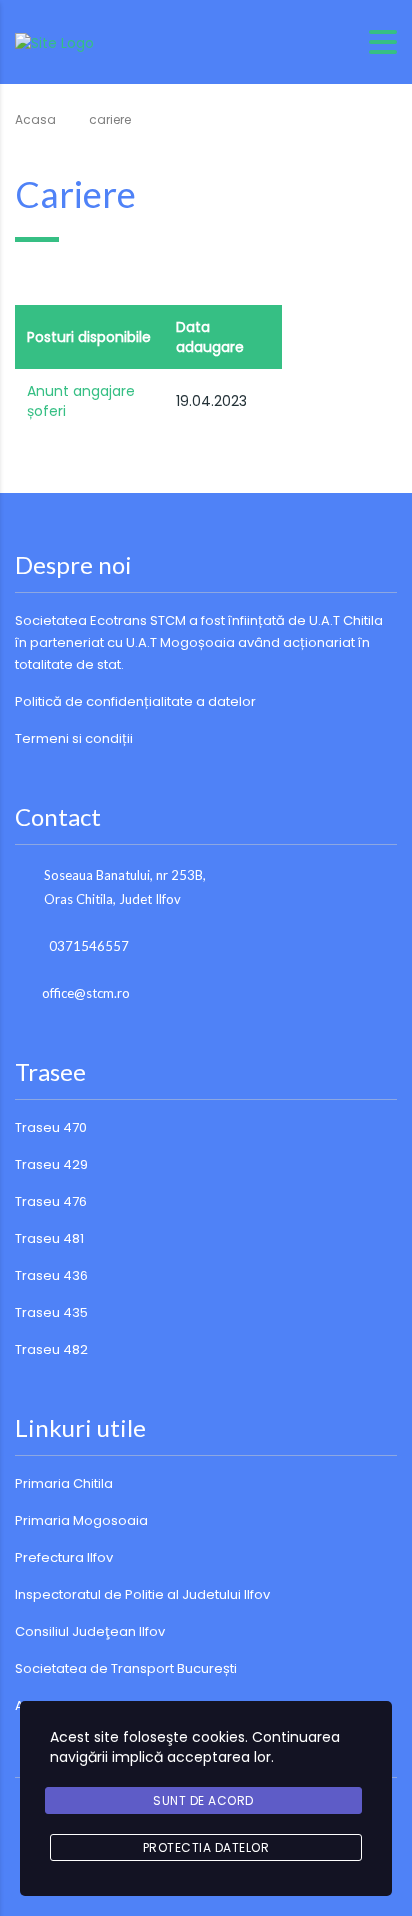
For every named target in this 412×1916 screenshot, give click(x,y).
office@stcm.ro (86, 993)
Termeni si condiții (74, 738)
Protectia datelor (206, 1847)
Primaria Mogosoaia (81, 1520)
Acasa (35, 119)
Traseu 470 (51, 1127)
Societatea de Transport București (126, 1668)
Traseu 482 (51, 1349)
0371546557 (89, 946)
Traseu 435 (51, 1312)
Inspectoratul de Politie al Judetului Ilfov (142, 1594)
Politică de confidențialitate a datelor (135, 701)
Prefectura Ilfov (64, 1557)
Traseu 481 (49, 1238)
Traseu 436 (51, 1275)
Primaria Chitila (64, 1483)
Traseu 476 (51, 1201)
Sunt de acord (203, 1800)
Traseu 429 (51, 1164)
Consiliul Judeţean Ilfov (90, 1631)
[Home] (54, 41)
